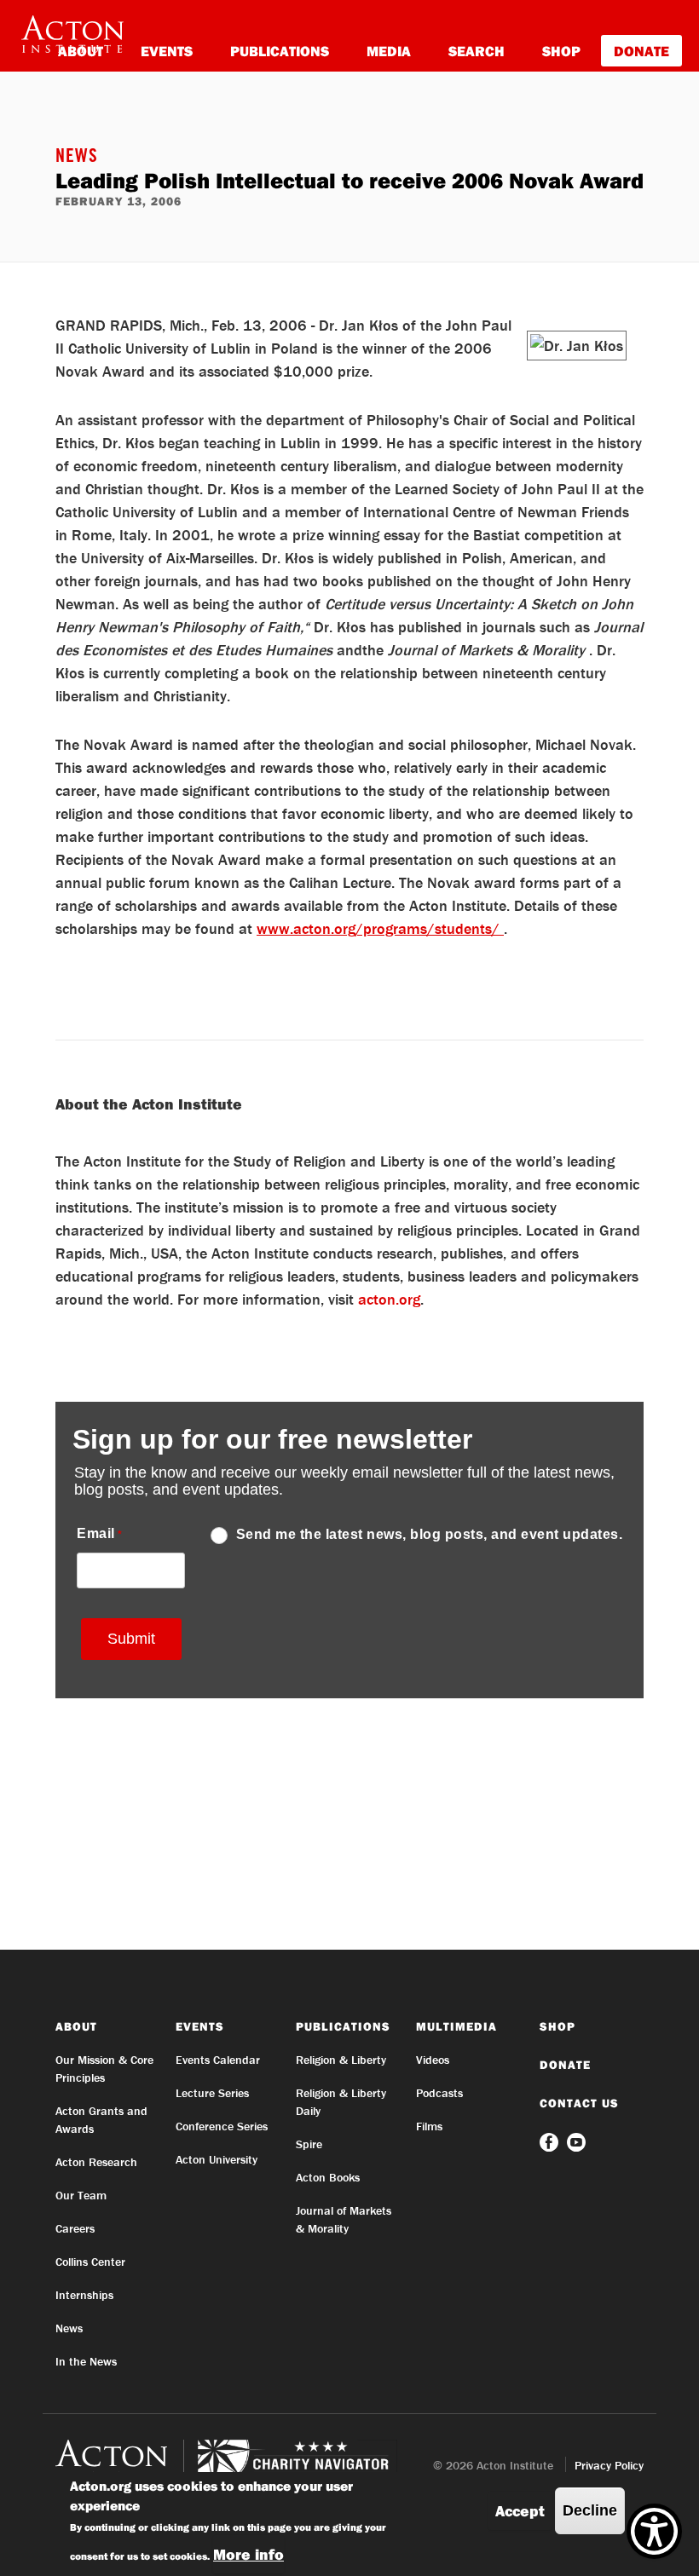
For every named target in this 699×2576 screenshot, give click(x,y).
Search (477, 51)
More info (248, 2554)
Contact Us (579, 2103)
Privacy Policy (609, 2465)
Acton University (217, 2159)
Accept (520, 2511)
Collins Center (90, 2262)
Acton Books (328, 2177)
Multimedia (456, 2026)
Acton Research (96, 2162)
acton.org (389, 1299)
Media (389, 51)
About (76, 2026)
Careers (75, 2228)
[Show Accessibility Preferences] (654, 2531)
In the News (86, 2361)
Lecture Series (212, 2093)
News (77, 158)
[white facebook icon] (551, 2141)
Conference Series (222, 2126)
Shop (561, 51)
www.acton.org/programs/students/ (380, 928)
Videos (433, 2060)
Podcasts (439, 2093)
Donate (641, 51)
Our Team (81, 2195)
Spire (309, 2144)
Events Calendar (218, 2060)
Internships (84, 2295)
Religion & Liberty (341, 2060)
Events (167, 51)
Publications (280, 51)
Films (429, 2126)
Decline (590, 2510)
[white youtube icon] (576, 2141)
